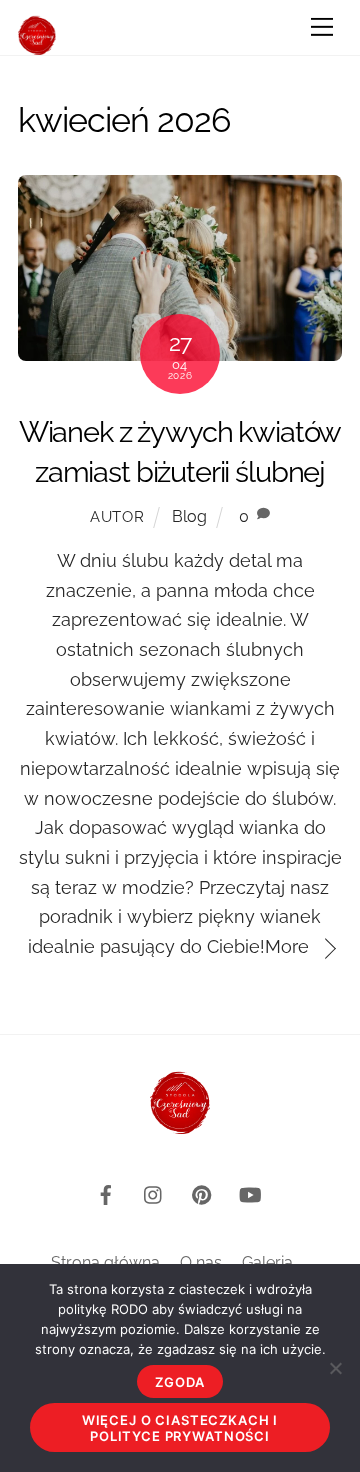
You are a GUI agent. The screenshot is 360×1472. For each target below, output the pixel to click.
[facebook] (106, 1192)
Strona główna (105, 1262)
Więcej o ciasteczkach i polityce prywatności (180, 1428)
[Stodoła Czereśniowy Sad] (37, 46)
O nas (201, 1262)
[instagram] (154, 1192)
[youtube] (250, 1192)
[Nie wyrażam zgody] (335, 1368)
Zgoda (179, 1382)
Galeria (267, 1262)
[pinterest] (202, 1192)
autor (117, 516)
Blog (189, 516)
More (287, 946)
